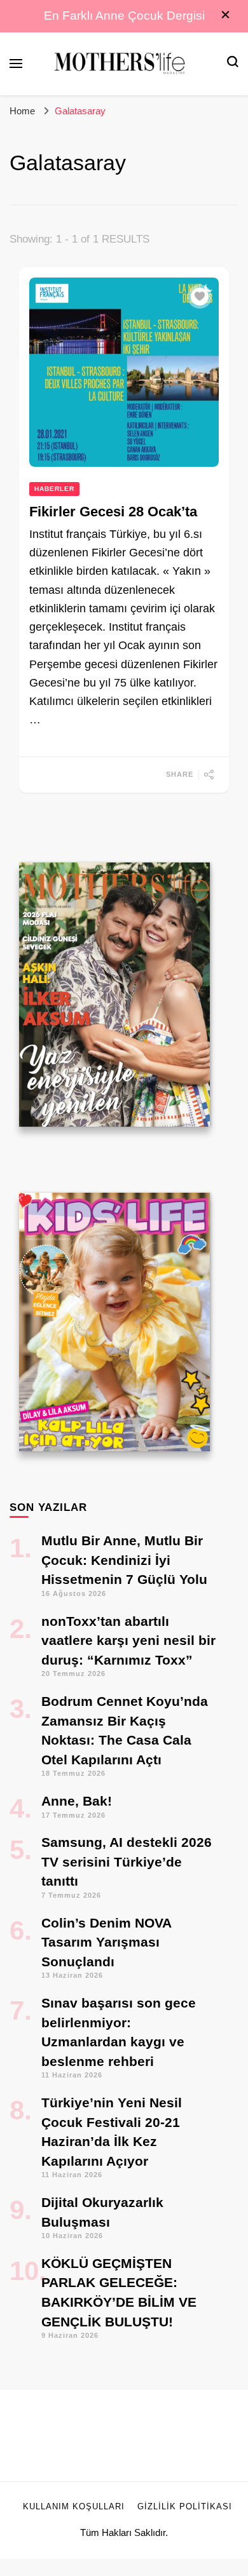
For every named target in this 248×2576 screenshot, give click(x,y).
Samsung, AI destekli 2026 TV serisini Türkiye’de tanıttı (127, 1862)
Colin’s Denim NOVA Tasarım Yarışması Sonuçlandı (106, 1942)
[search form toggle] (233, 63)
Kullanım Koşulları (74, 2507)
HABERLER (54, 489)
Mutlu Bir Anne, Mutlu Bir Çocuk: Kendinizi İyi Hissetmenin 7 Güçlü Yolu (124, 1560)
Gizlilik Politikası (185, 2507)
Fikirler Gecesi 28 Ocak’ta (113, 512)
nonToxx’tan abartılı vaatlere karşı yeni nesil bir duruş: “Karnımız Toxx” (128, 1640)
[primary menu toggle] (16, 64)
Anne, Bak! (77, 1801)
